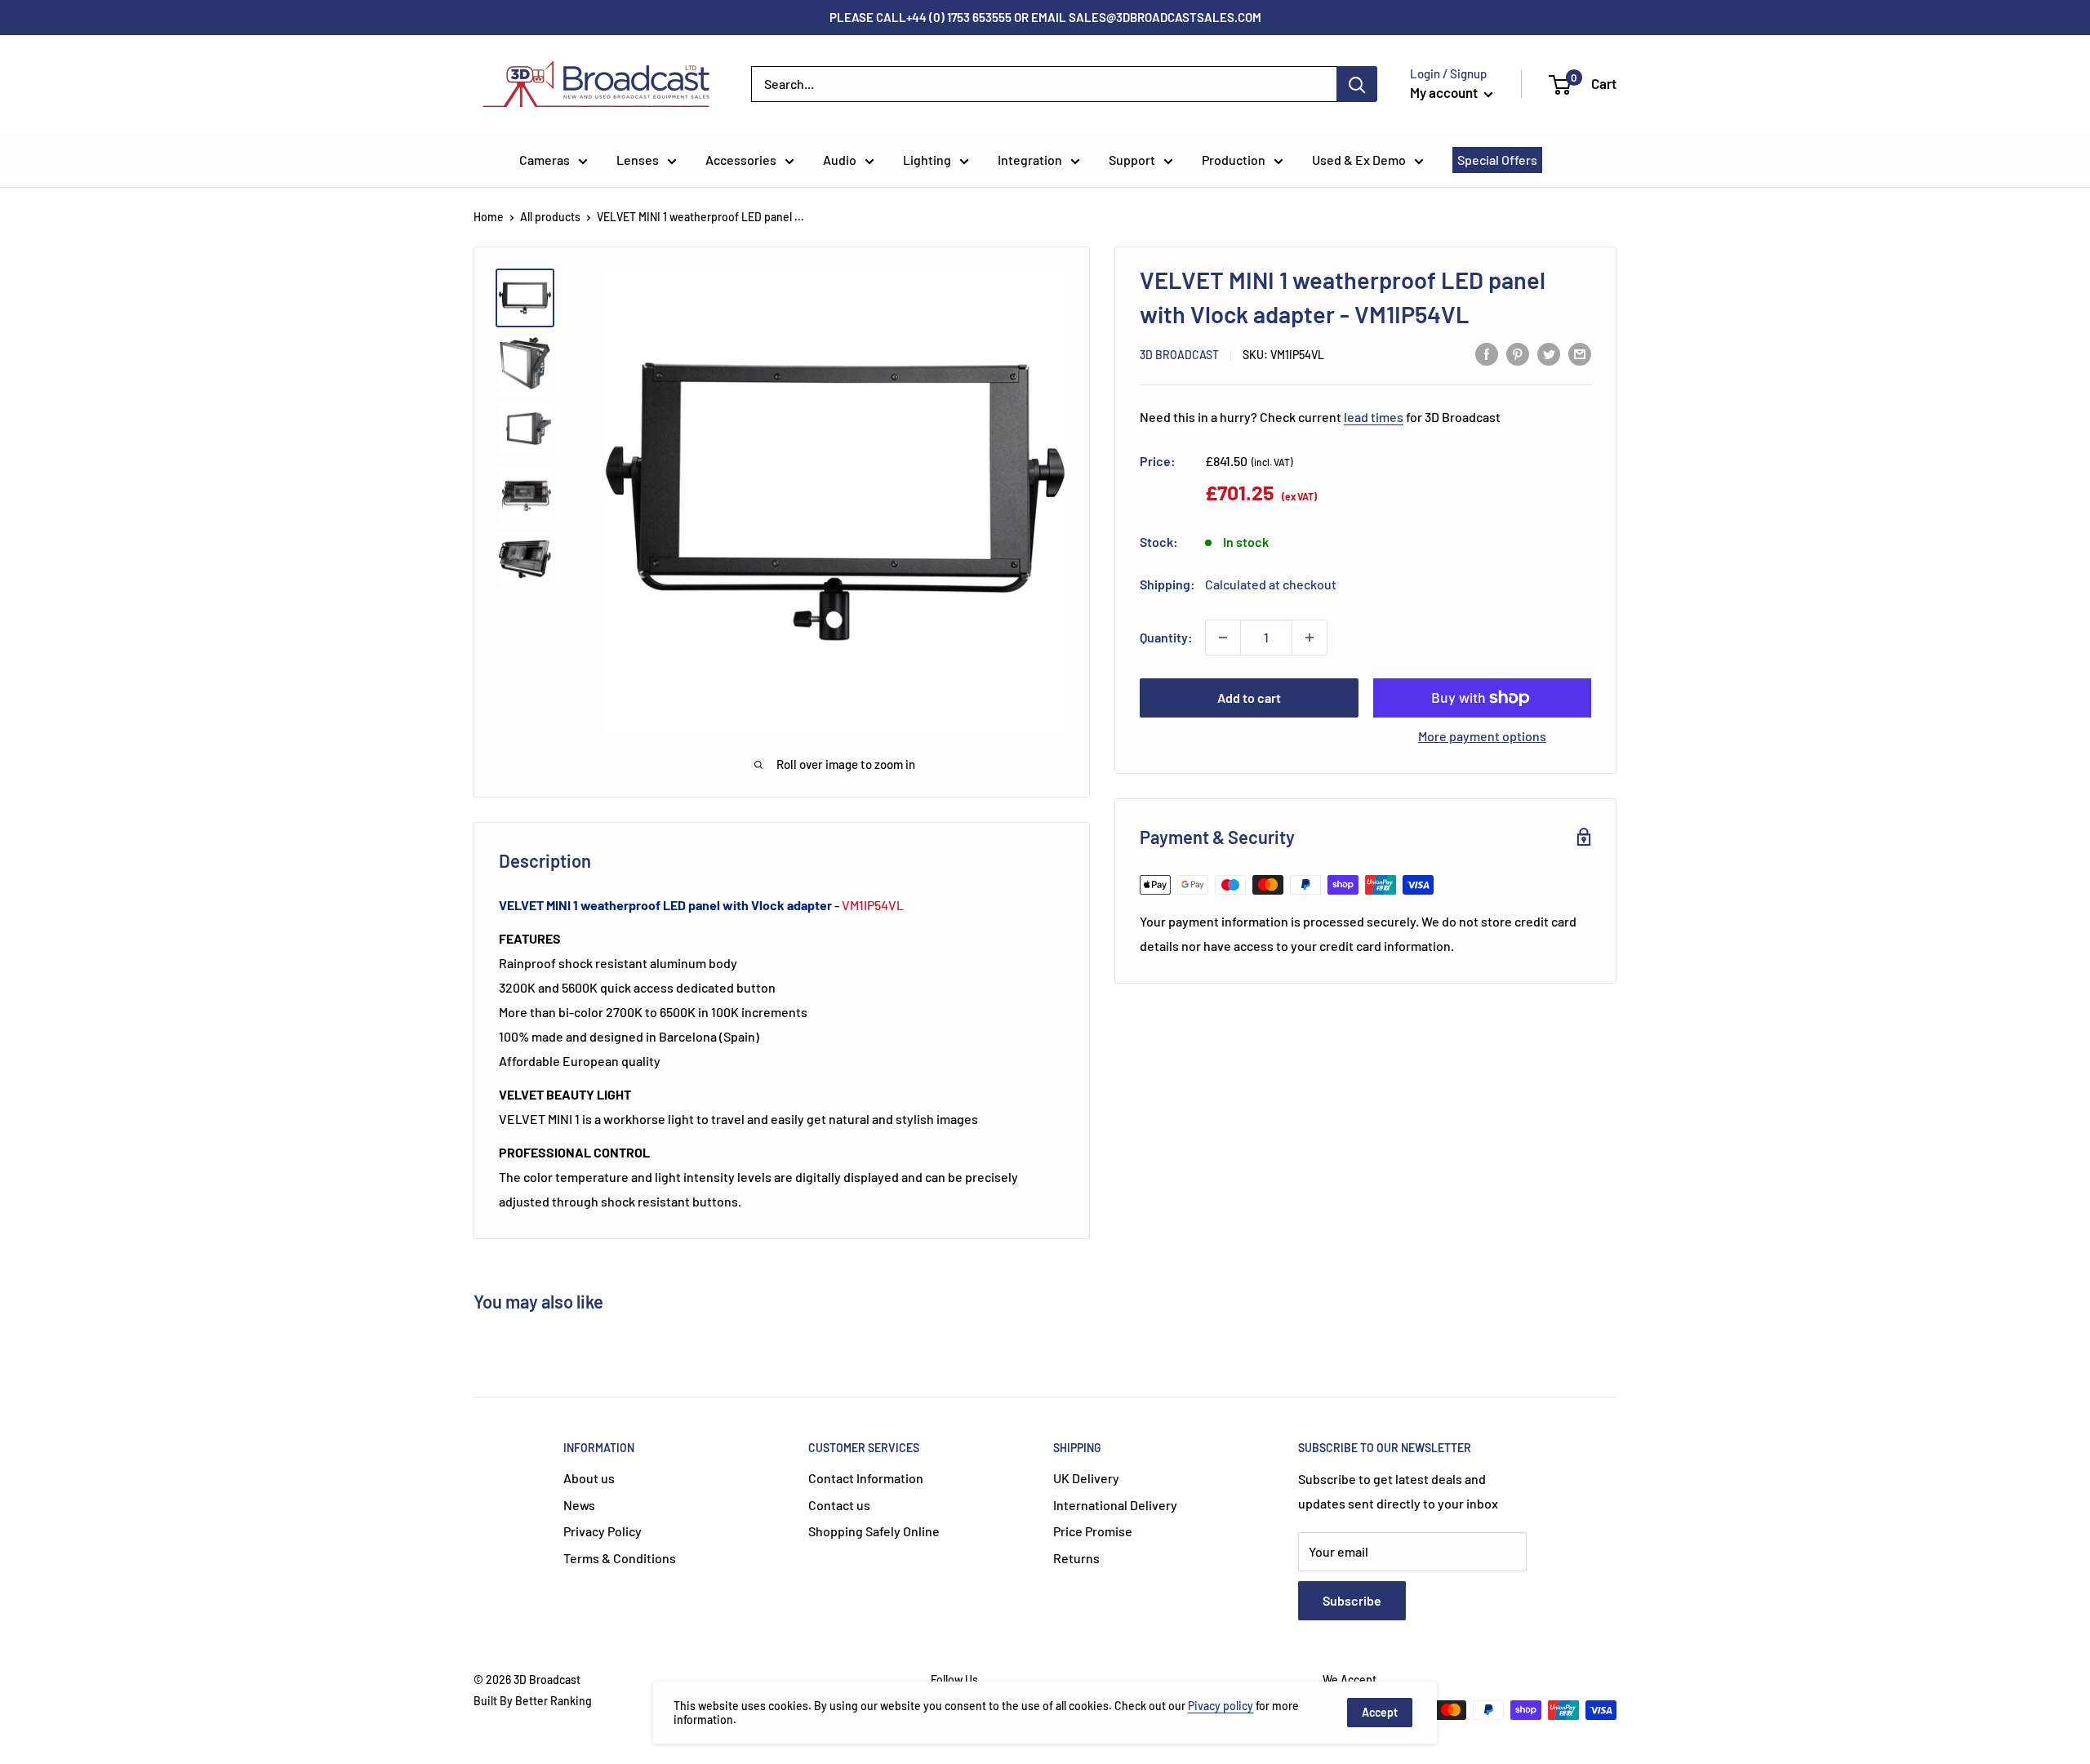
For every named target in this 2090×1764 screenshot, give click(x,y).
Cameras (545, 160)
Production (1234, 160)
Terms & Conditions (620, 1558)
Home (489, 217)
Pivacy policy (1221, 1706)
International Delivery (1115, 1505)
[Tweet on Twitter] (1549, 353)
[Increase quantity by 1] (1310, 638)
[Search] (1357, 84)
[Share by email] (1580, 353)
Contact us (839, 1505)
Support (1132, 160)
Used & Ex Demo (1359, 160)
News (579, 1505)
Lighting (927, 160)
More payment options (1482, 736)
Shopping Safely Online (874, 1531)
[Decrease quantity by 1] (1223, 638)
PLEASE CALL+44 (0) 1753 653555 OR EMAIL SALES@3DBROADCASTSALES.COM (1045, 17)
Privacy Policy (603, 1531)
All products (550, 217)
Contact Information (866, 1478)
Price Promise (1093, 1531)
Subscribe (1352, 1600)
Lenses (638, 160)
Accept (1380, 1712)
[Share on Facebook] (1487, 353)
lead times (1374, 416)
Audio (840, 160)
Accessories (741, 160)
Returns (1076, 1558)
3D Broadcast (1179, 355)
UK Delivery (1086, 1478)
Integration (1030, 160)
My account (1445, 92)
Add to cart (1249, 698)
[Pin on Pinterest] (1518, 353)
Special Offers (1497, 160)
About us (589, 1478)
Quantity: (1166, 637)
